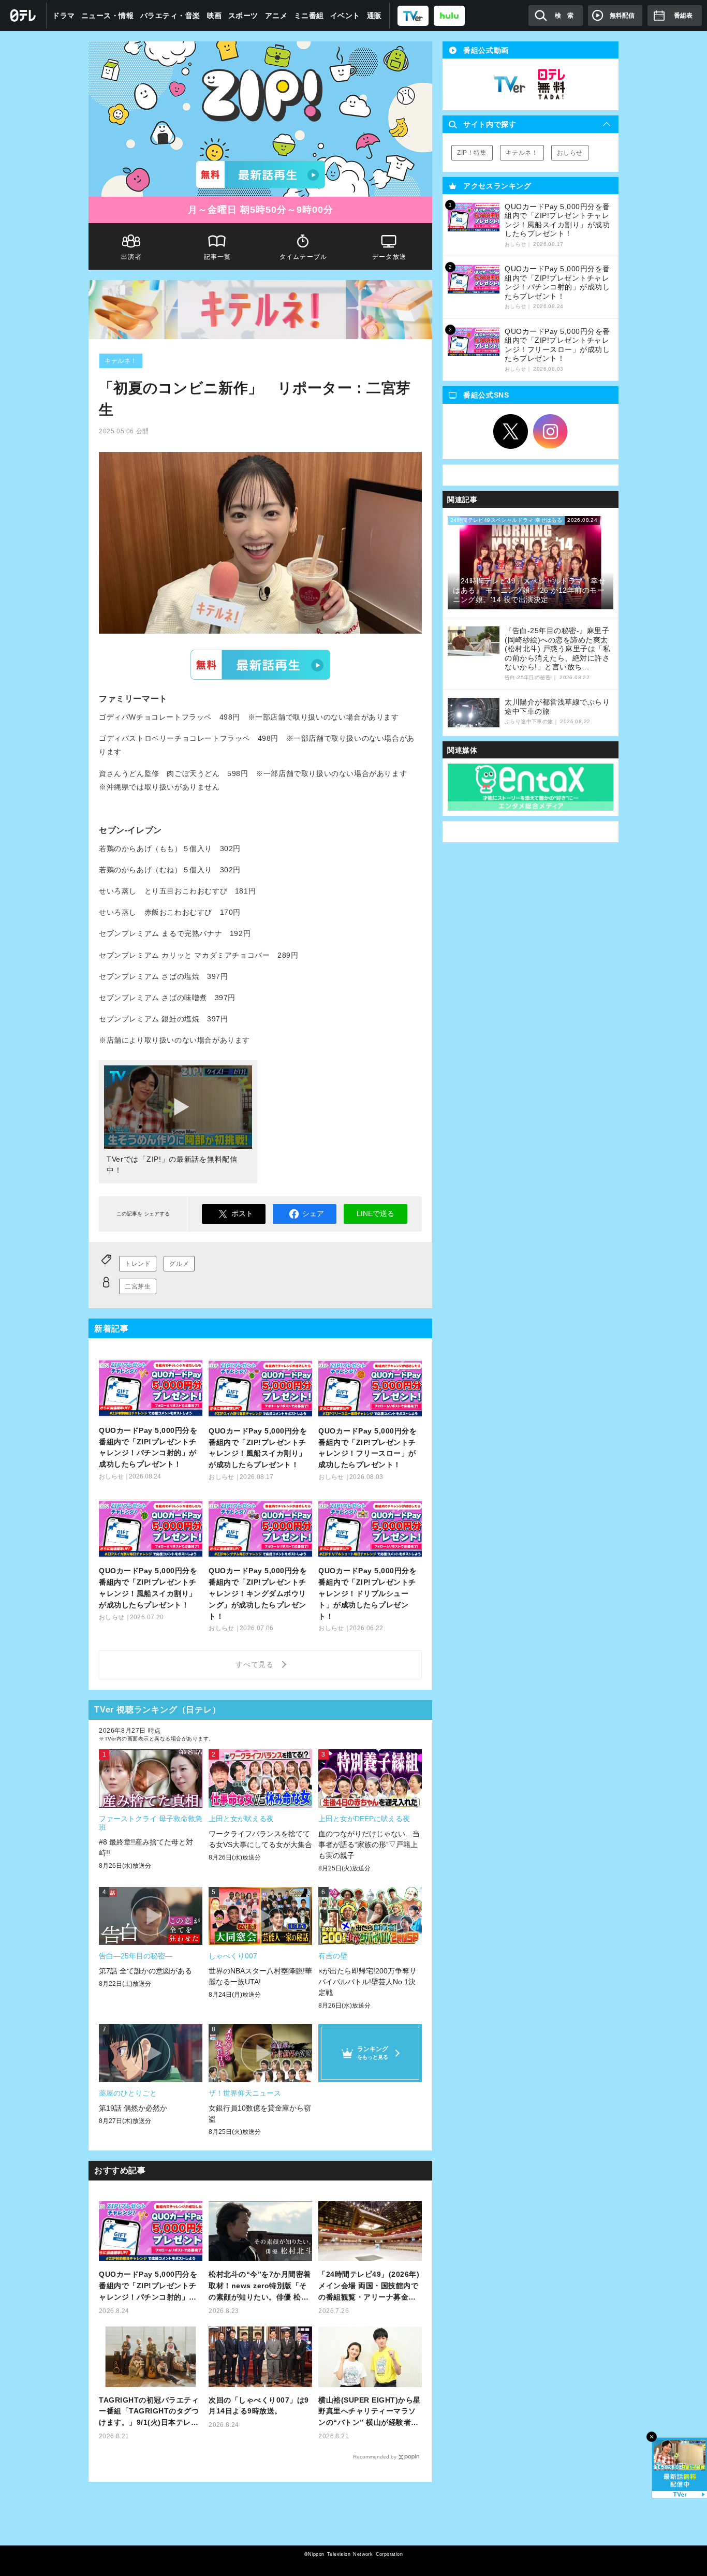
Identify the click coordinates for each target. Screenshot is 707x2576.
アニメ (276, 16)
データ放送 (389, 257)
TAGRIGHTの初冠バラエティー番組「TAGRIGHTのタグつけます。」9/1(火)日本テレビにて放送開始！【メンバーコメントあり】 (149, 2412)
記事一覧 (218, 257)
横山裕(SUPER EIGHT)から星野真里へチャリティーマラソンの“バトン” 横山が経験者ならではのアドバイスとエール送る (370, 2412)
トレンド (138, 1264)
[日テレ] (23, 16)
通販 (374, 16)
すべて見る (256, 1664)
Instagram (551, 432)
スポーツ (243, 16)
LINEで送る (375, 1213)
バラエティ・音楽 (170, 16)
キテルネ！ (121, 361)
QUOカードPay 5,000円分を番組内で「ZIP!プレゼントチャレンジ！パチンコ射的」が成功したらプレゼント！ (148, 2286)
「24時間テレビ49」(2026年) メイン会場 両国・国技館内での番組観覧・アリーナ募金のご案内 (369, 2286)
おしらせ (570, 153)
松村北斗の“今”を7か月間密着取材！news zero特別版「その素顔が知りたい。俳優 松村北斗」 (260, 2286)
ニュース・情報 (108, 16)
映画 (215, 16)
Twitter (511, 432)
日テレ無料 (551, 84)
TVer (260, 665)
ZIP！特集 (472, 153)
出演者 (131, 257)
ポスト (242, 1213)
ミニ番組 (309, 16)
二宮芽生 (138, 1286)
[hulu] (449, 15)
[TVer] (413, 15)
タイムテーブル (303, 257)
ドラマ (64, 16)
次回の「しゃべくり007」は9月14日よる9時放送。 (259, 2406)
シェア (313, 1213)
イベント (345, 16)
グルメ (179, 1264)
